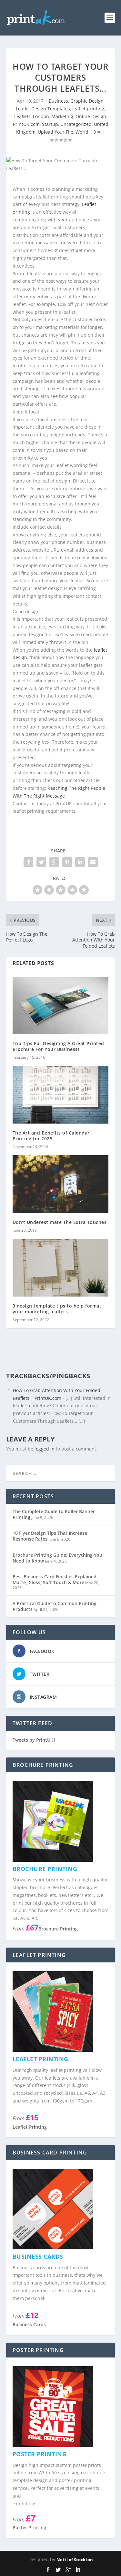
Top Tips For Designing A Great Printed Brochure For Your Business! (58, 1046)
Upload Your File (55, 132)
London (41, 116)
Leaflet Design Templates (43, 109)
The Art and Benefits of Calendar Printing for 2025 (51, 1136)
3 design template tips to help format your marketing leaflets (57, 1309)
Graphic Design (87, 101)
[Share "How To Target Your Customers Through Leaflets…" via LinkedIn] (80, 862)
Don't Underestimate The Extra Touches (60, 1222)
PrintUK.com (26, 124)
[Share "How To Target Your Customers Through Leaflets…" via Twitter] (41, 862)
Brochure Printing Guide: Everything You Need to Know (57, 1558)
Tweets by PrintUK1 (34, 1740)
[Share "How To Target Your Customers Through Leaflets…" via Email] (93, 862)
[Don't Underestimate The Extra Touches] (61, 1184)
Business (58, 101)
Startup (50, 124)
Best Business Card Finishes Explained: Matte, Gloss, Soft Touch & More (55, 1579)
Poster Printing (29, 2527)
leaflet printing (88, 109)
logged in (45, 1449)
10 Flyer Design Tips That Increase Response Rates (50, 1536)
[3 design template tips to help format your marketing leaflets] (61, 1268)
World (82, 132)
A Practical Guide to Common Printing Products (55, 1606)
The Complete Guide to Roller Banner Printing (54, 1514)
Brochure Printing (58, 1929)
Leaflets (22, 116)
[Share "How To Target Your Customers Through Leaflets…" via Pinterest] (67, 862)
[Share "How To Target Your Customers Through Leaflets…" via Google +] (54, 862)
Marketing (62, 116)
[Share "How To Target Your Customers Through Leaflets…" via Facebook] (28, 862)
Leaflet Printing (30, 2127)
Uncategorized (76, 124)
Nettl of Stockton (75, 2560)
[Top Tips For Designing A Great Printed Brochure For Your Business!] (61, 1006)
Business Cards (29, 2324)
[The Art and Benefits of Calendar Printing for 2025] (61, 1095)
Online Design (91, 116)
